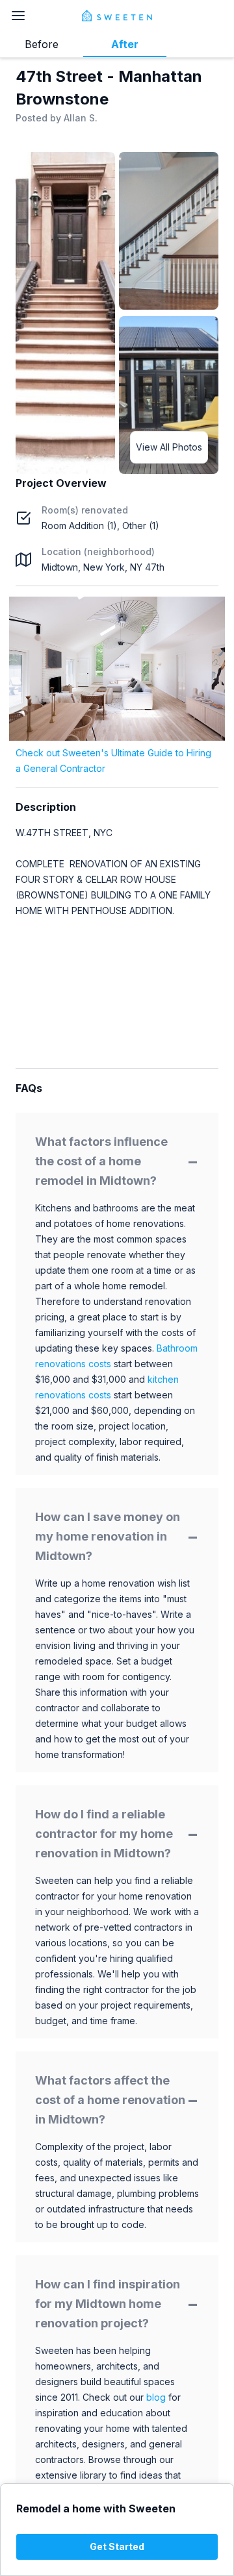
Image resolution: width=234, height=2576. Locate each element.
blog (156, 2397)
